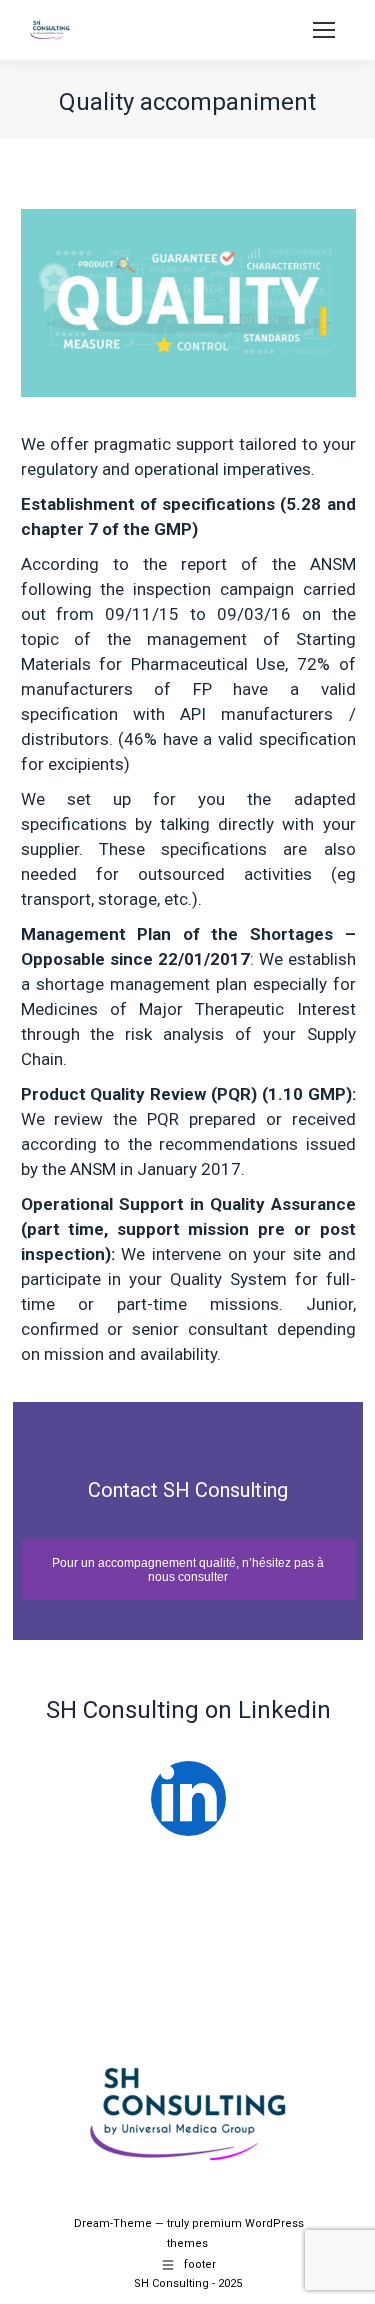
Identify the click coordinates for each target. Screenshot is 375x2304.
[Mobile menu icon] (324, 30)
